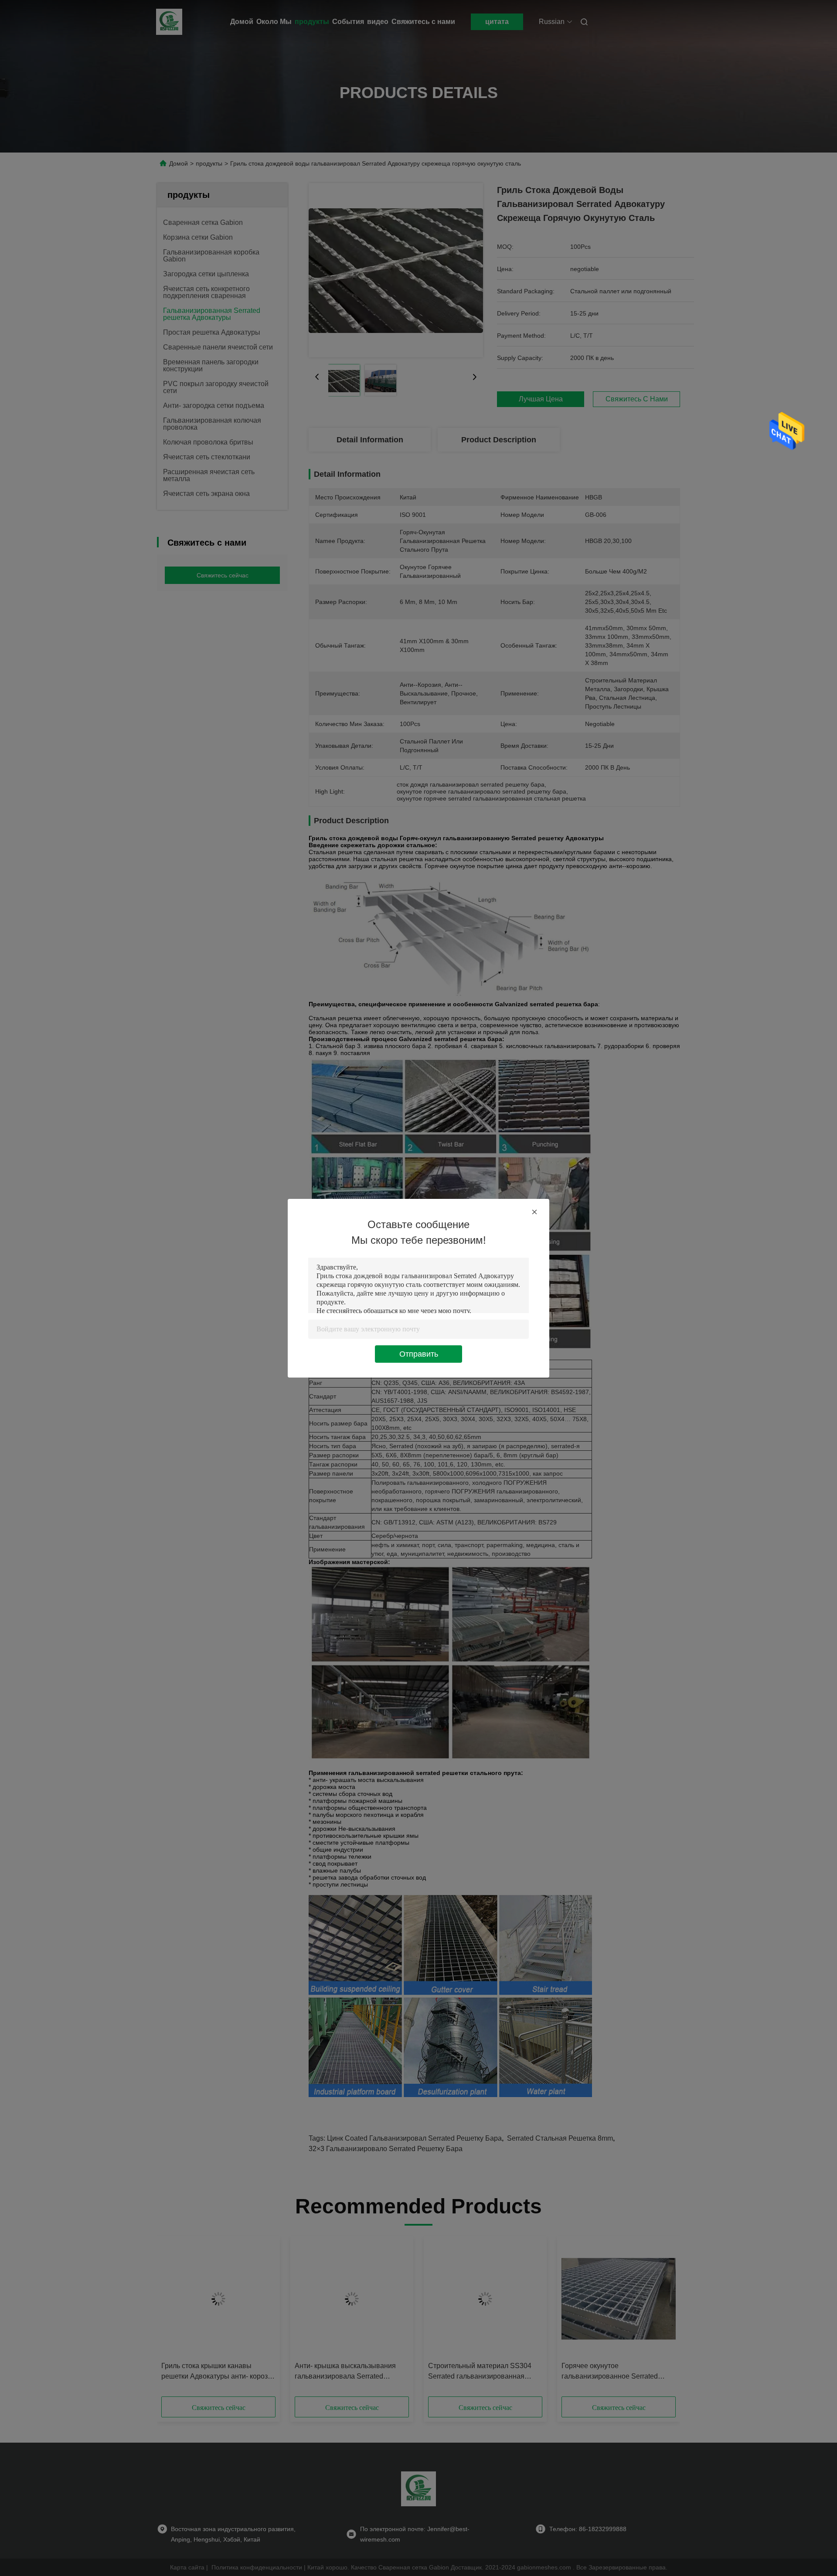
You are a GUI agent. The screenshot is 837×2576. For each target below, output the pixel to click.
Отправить (419, 1354)
